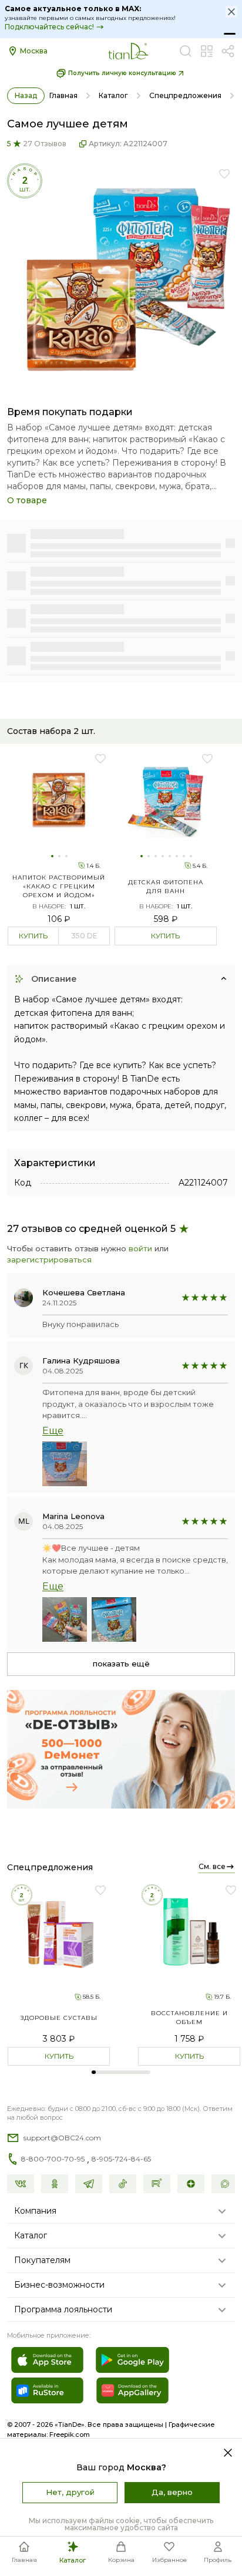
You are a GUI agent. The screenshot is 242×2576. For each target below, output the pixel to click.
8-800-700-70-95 (53, 2159)
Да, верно (172, 2492)
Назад (26, 95)
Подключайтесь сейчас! (49, 27)
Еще (53, 1431)
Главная (63, 95)
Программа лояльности (63, 2309)
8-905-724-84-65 (121, 2159)
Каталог (113, 95)
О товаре (27, 500)
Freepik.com (70, 2434)
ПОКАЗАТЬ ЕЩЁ (121, 1664)
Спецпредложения (185, 95)
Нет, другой (70, 2492)
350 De (84, 936)
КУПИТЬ (33, 936)
